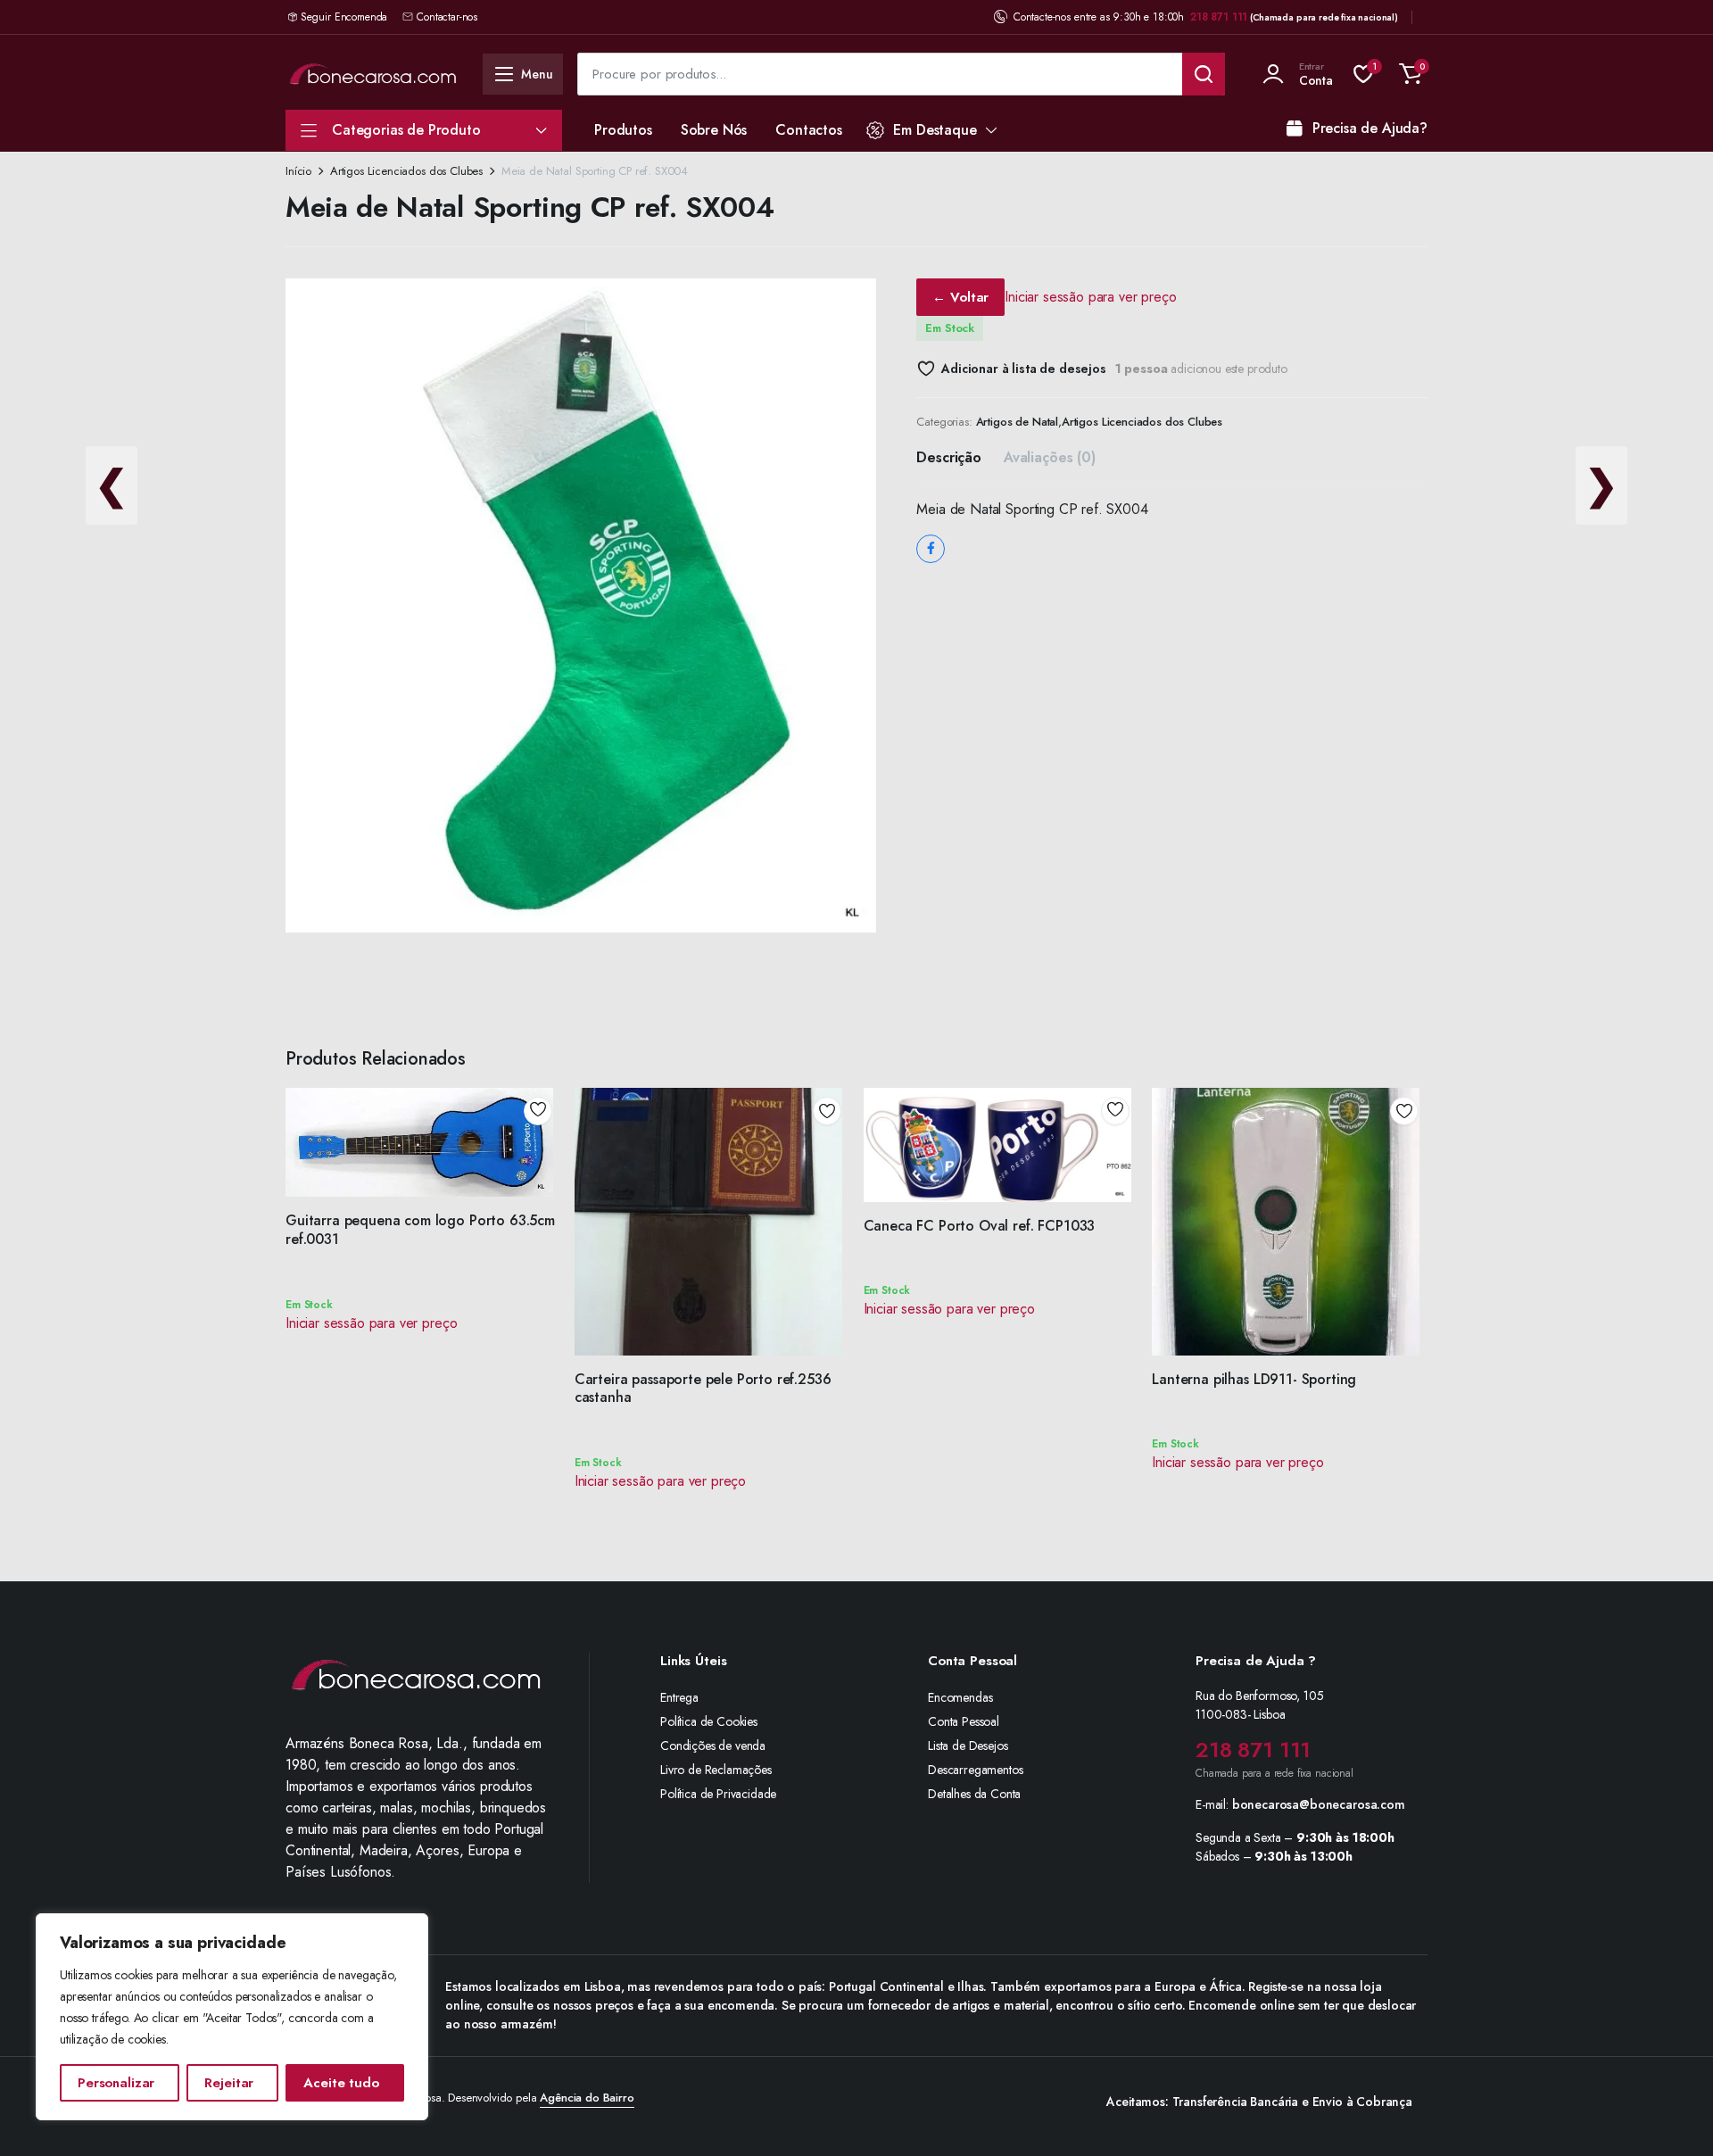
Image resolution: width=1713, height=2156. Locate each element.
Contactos (809, 130)
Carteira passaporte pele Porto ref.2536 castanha (703, 1389)
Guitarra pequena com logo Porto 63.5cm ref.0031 (420, 1230)
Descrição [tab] (949, 457)
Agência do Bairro (587, 2098)
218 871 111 (1219, 17)
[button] (1411, 74)
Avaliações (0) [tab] (1050, 457)
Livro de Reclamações (716, 1770)
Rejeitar (229, 2083)
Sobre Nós (714, 130)
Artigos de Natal (1017, 422)
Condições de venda (713, 1746)
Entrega (679, 1697)
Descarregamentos (975, 1770)
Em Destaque (935, 130)
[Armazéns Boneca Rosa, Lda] (373, 74)
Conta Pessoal (964, 1721)
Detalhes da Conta (974, 1794)
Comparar (544, 1175)
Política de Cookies (709, 1721)
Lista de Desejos (968, 1746)
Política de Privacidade (718, 1794)
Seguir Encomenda (344, 17)
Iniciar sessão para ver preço (1090, 297)
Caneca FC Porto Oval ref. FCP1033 (980, 1226)
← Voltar (960, 297)
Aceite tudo (341, 2083)
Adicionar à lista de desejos (1023, 369)
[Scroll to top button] (1673, 2116)
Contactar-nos (447, 17)
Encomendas (960, 1697)
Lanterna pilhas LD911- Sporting (1254, 1379)
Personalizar (116, 2083)
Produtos (623, 130)
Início (298, 171)
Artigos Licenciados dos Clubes (406, 171)
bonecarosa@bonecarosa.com (1319, 1804)
